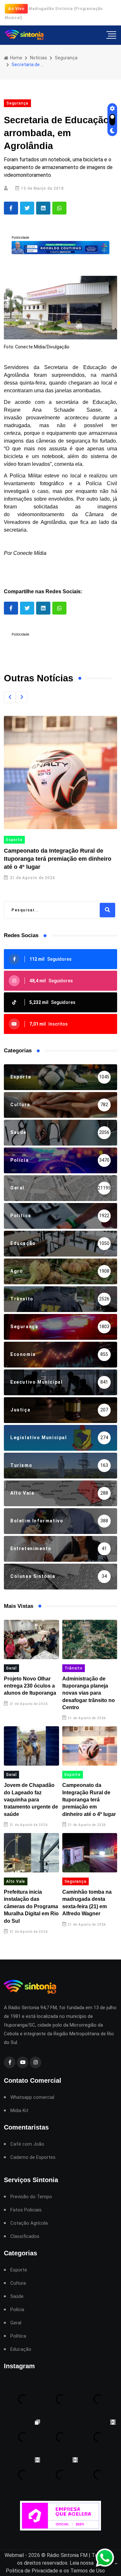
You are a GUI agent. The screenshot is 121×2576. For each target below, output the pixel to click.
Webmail (14, 2555)
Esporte (73, 1775)
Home (16, 58)
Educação (21, 2349)
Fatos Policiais (26, 2210)
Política (18, 2336)
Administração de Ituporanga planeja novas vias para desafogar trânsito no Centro (89, 1693)
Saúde (17, 2296)
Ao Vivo (16, 9)
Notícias (39, 58)
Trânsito (74, 1668)
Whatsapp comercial (32, 2097)
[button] (10, 697)
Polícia (17, 2310)
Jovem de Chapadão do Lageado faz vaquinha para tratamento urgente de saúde (31, 1800)
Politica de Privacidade (32, 2571)
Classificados (25, 2236)
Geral (11, 1668)
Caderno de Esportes (33, 2157)
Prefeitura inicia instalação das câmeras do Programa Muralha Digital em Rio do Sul (31, 1906)
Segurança (66, 58)
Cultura (18, 2283)
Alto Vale (42, 840)
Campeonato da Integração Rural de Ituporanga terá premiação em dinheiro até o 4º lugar (89, 1800)
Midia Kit (19, 2111)
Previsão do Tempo (31, 2197)
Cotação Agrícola (29, 2223)
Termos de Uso (88, 2571)
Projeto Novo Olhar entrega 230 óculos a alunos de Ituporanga (30, 1686)
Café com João (27, 2144)
